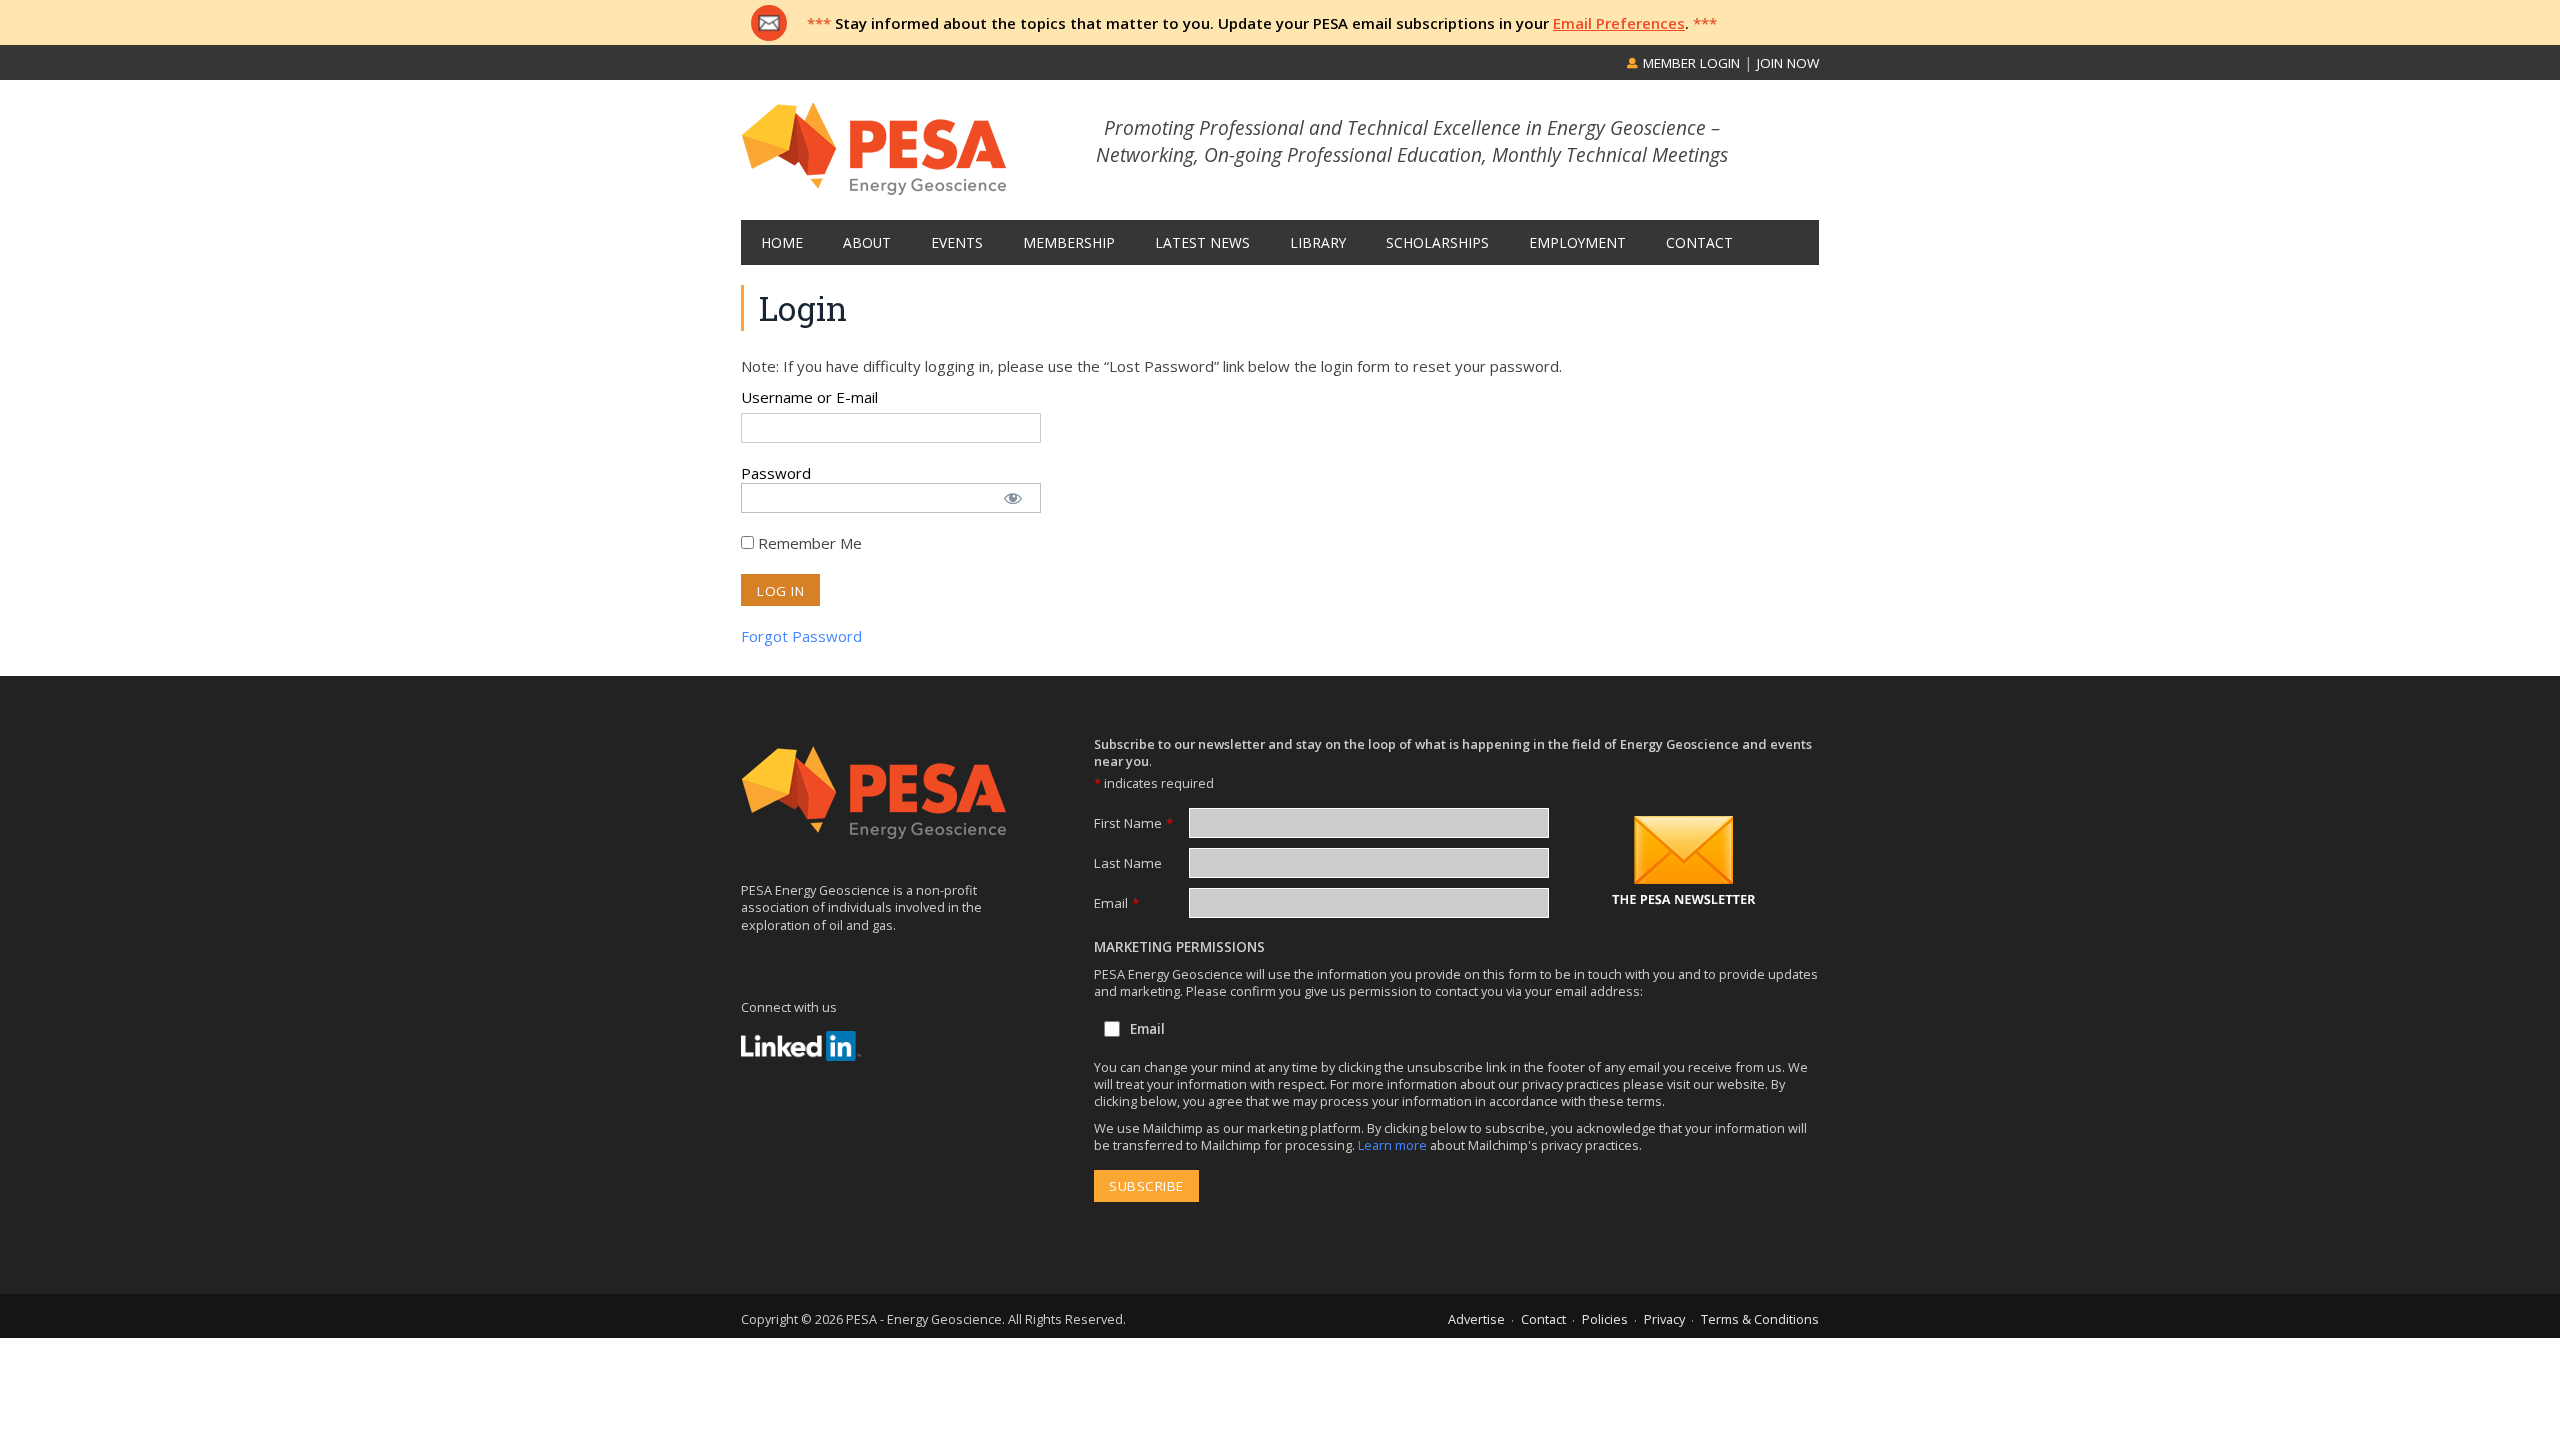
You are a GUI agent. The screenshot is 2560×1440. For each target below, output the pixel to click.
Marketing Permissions (1179, 947)
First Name (1133, 823)
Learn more (1394, 1145)
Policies (1605, 1319)
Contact (1543, 1319)
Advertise (1476, 1319)
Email (1116, 903)
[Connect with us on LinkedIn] (801, 1046)
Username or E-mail (809, 397)
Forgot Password (801, 636)
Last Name (1128, 863)
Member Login (1689, 63)
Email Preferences (1619, 23)
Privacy (1664, 1319)
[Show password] (1012, 492)
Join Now (1788, 63)
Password (776, 473)
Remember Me (808, 543)
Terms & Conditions (1760, 1319)
